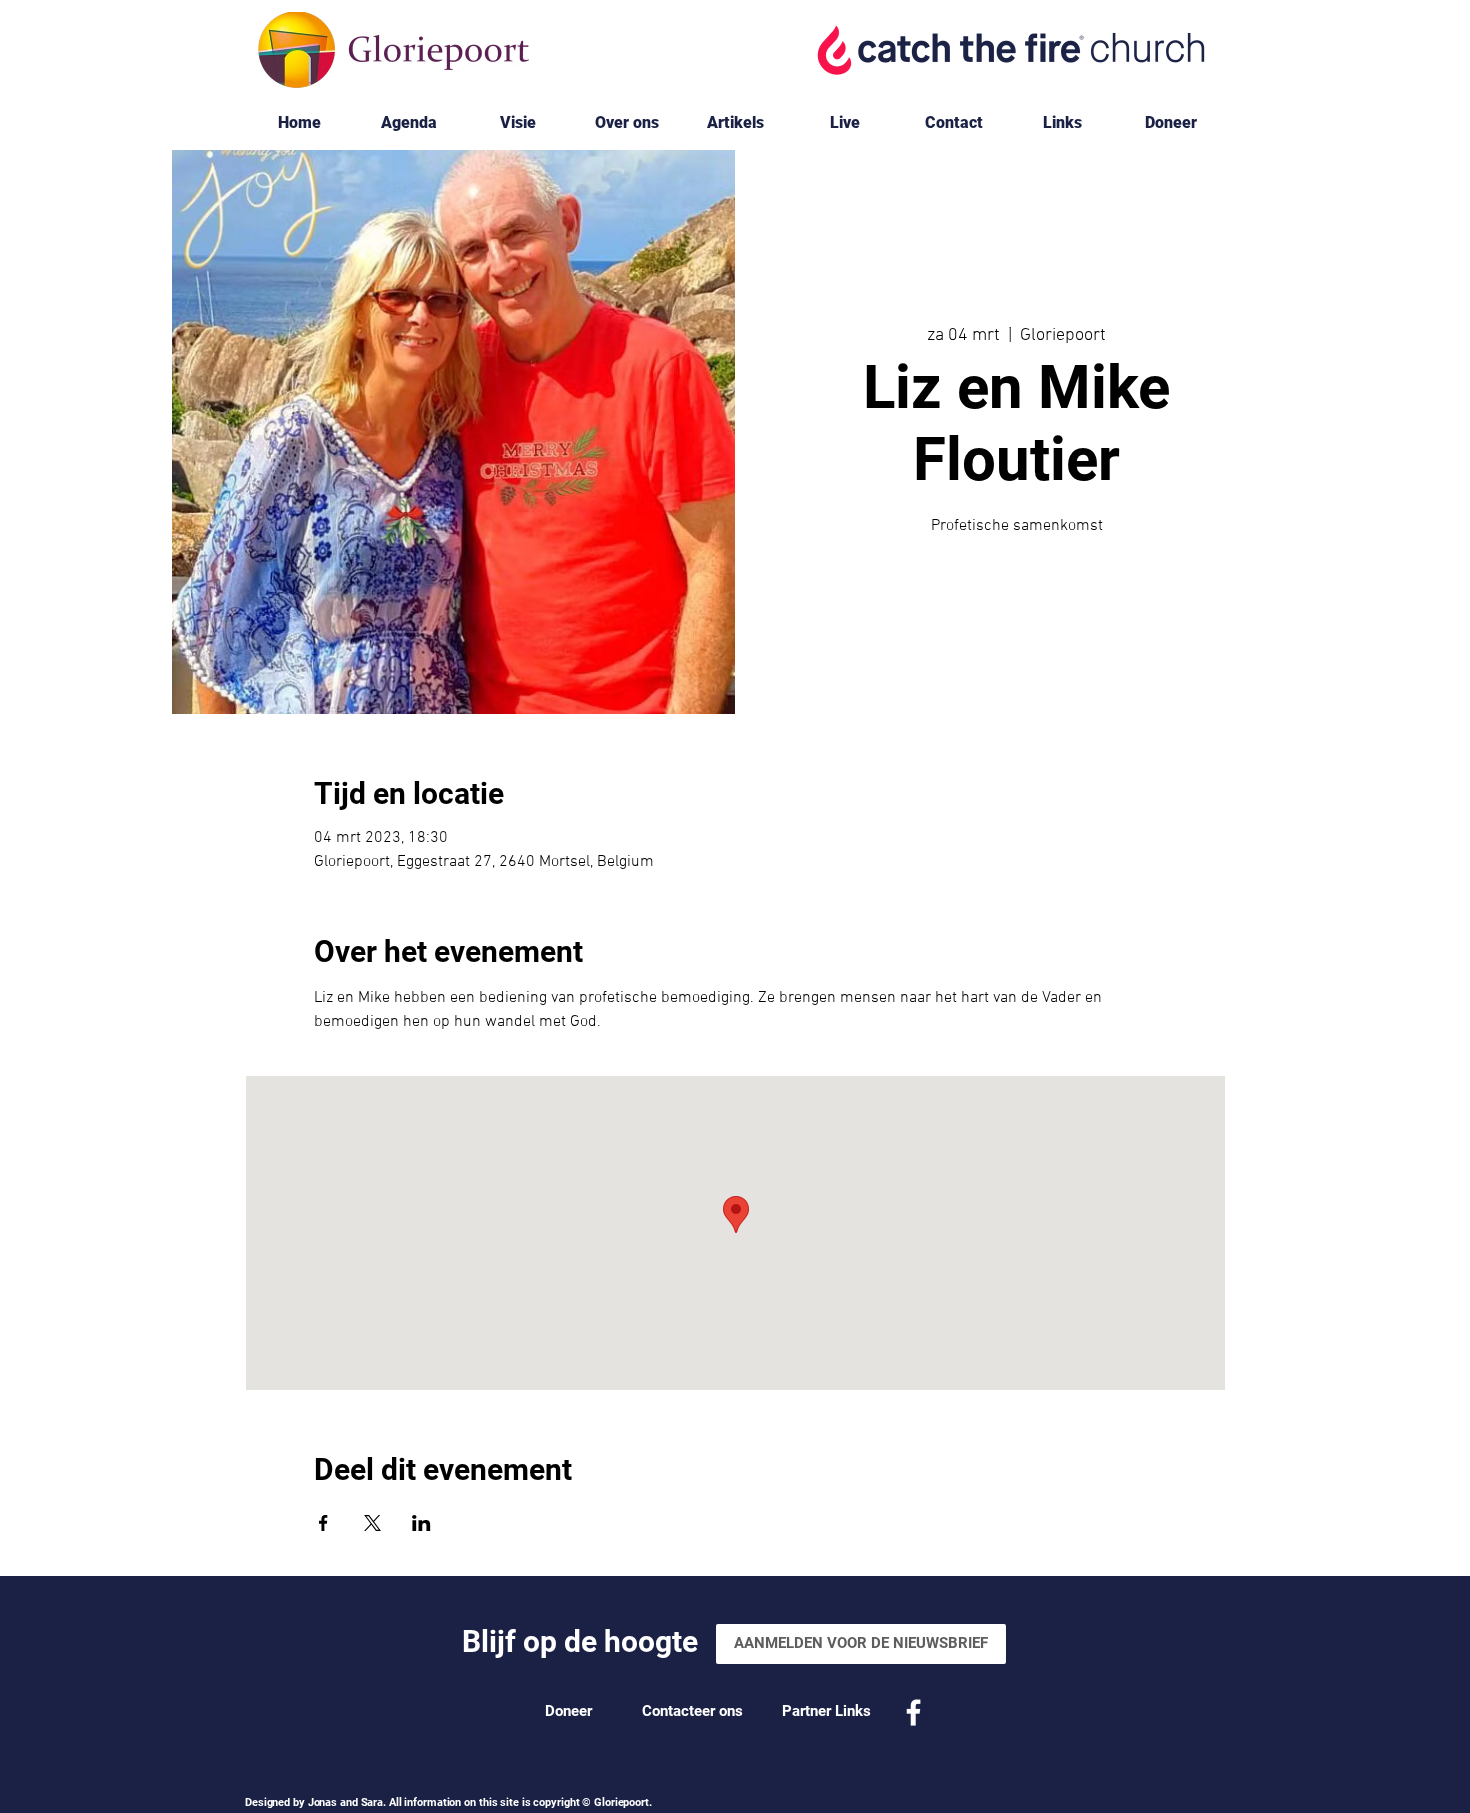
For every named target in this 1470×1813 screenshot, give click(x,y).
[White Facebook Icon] (913, 1712)
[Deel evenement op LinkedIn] (421, 1523)
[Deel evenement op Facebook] (323, 1523)
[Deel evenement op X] (372, 1523)
